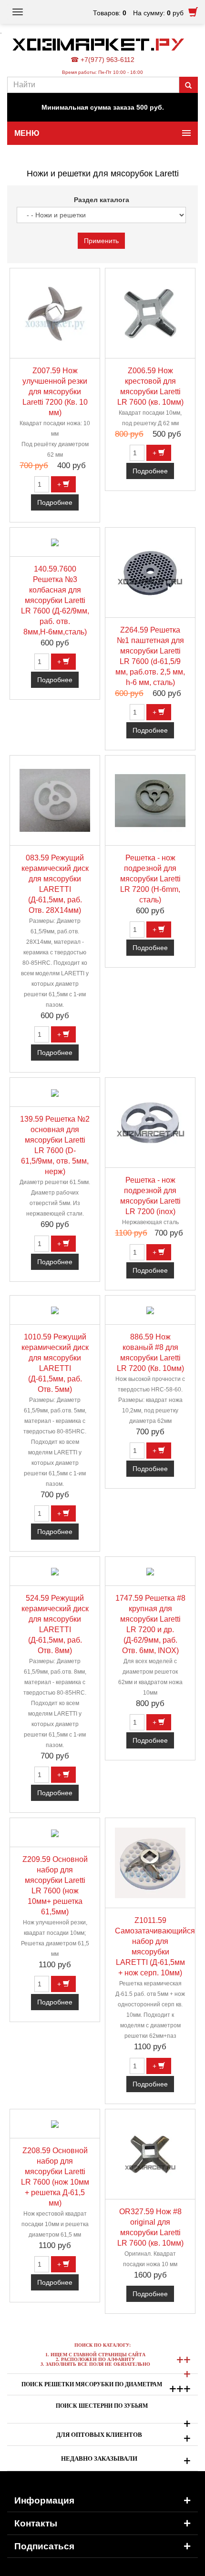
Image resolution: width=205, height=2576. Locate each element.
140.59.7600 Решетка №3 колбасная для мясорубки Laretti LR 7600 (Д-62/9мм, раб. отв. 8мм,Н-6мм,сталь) (55, 600)
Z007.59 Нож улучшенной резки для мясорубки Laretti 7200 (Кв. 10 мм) (55, 392)
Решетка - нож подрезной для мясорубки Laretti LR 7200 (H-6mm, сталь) (150, 879)
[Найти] (188, 85)
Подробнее (55, 502)
